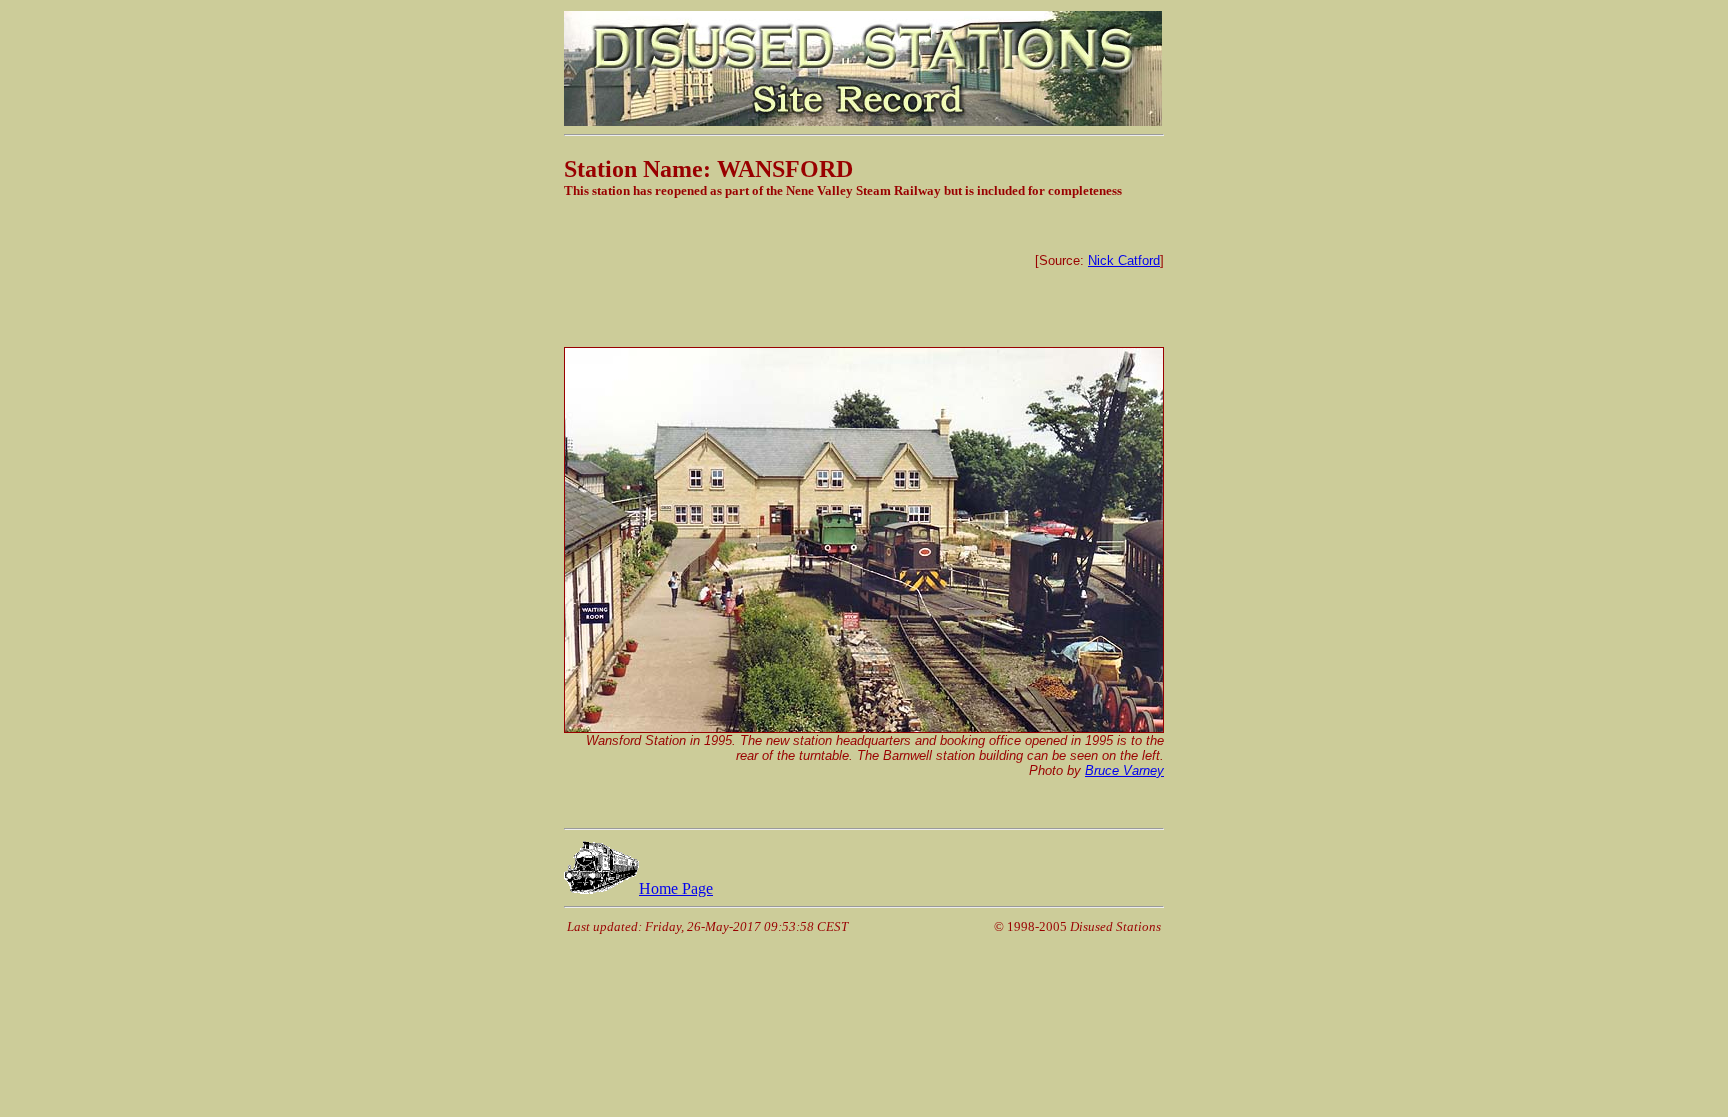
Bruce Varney (1124, 770)
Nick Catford (1124, 260)
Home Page (676, 888)
